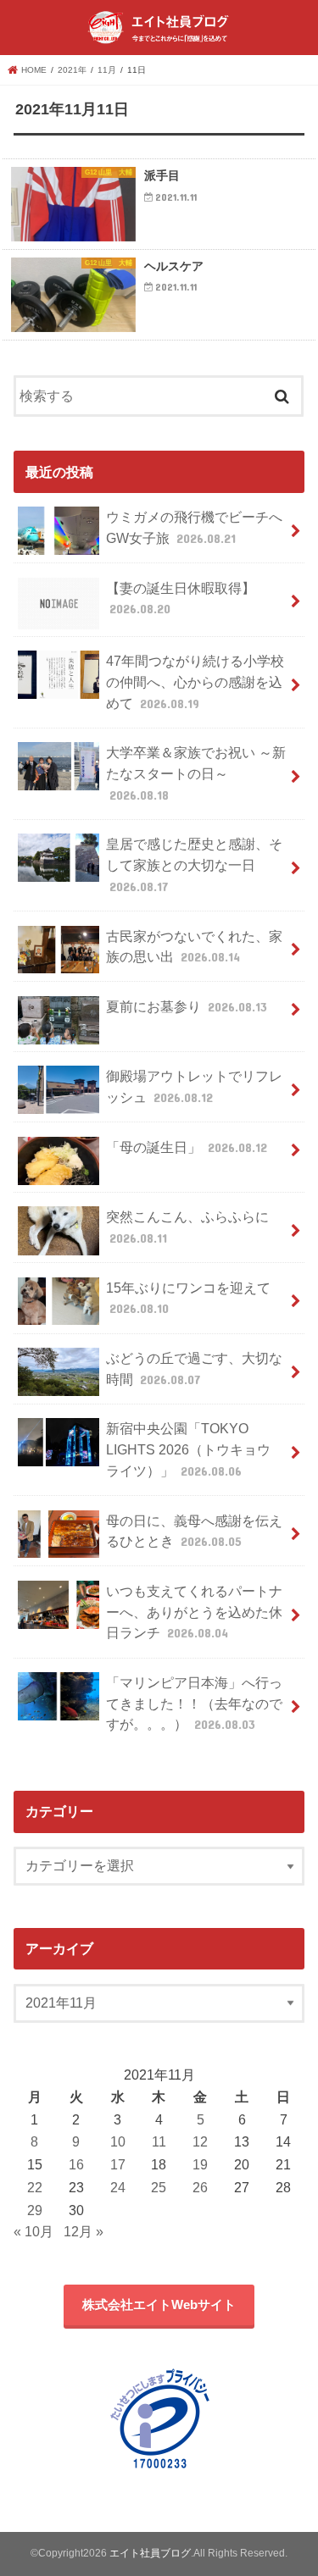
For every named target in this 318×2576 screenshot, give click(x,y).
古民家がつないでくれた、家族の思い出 (194, 947)
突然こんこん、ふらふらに (187, 1227)
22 (35, 2187)
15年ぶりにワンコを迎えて (188, 1298)
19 (200, 2164)
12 (200, 2141)
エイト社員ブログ (150, 2553)
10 (118, 2141)
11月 (107, 70)
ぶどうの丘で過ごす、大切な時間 (194, 1368)
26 (200, 2187)
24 (118, 2187)
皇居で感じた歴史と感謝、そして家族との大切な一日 (194, 864)
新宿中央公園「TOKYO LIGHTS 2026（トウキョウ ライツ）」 (188, 1449)
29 (35, 2210)
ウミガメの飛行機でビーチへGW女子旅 (194, 527)
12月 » (84, 2231)
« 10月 (33, 2231)
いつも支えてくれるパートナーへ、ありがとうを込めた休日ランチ (194, 1612)
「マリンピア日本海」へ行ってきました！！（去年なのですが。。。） (194, 1703)
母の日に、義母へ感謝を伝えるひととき (194, 1531)
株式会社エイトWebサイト (159, 2305)
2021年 (72, 70)
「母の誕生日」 (187, 1147)
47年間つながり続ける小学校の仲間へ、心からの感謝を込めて (195, 681)
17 (118, 2164)
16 (76, 2164)
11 (159, 2141)
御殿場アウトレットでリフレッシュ (194, 1086)
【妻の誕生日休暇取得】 (181, 598)
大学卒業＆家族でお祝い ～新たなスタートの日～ (196, 773)
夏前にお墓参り (187, 1006)
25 (159, 2187)
